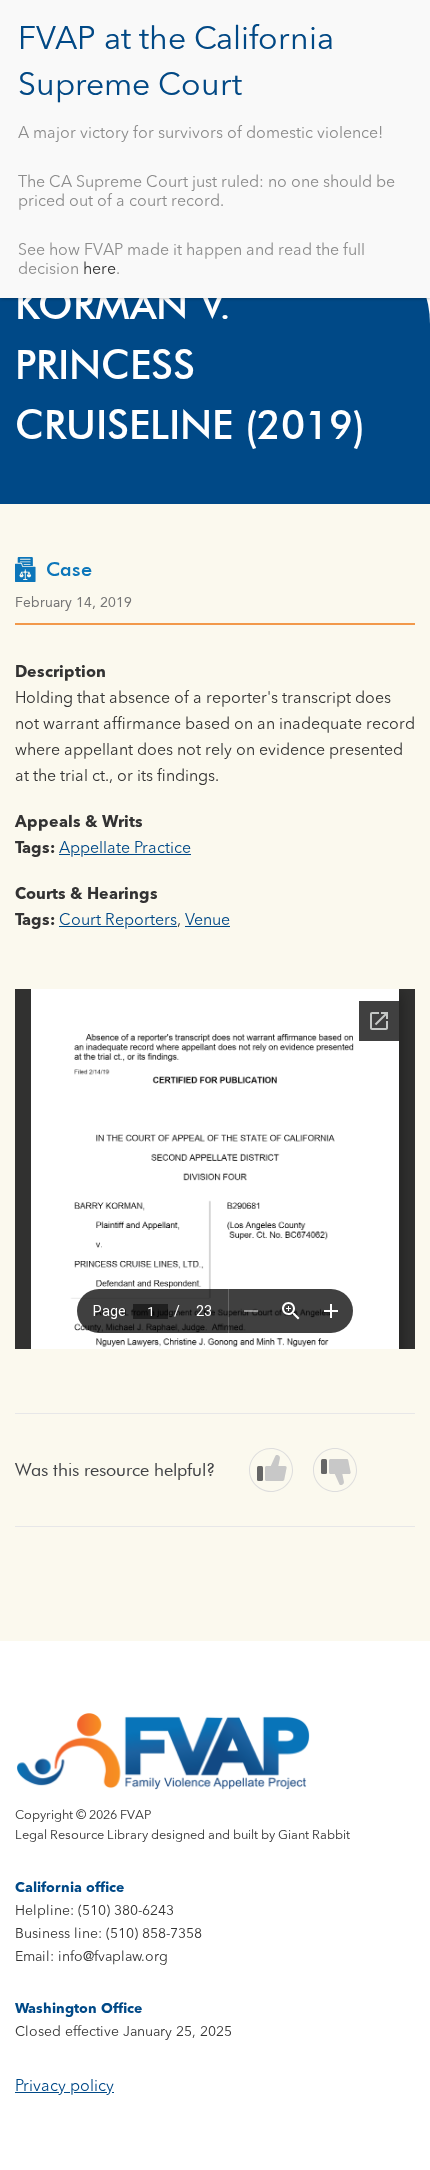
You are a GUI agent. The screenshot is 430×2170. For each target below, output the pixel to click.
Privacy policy (64, 2087)
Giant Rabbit (314, 1835)
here (99, 270)
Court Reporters (118, 921)
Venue (207, 921)
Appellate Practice (125, 849)
